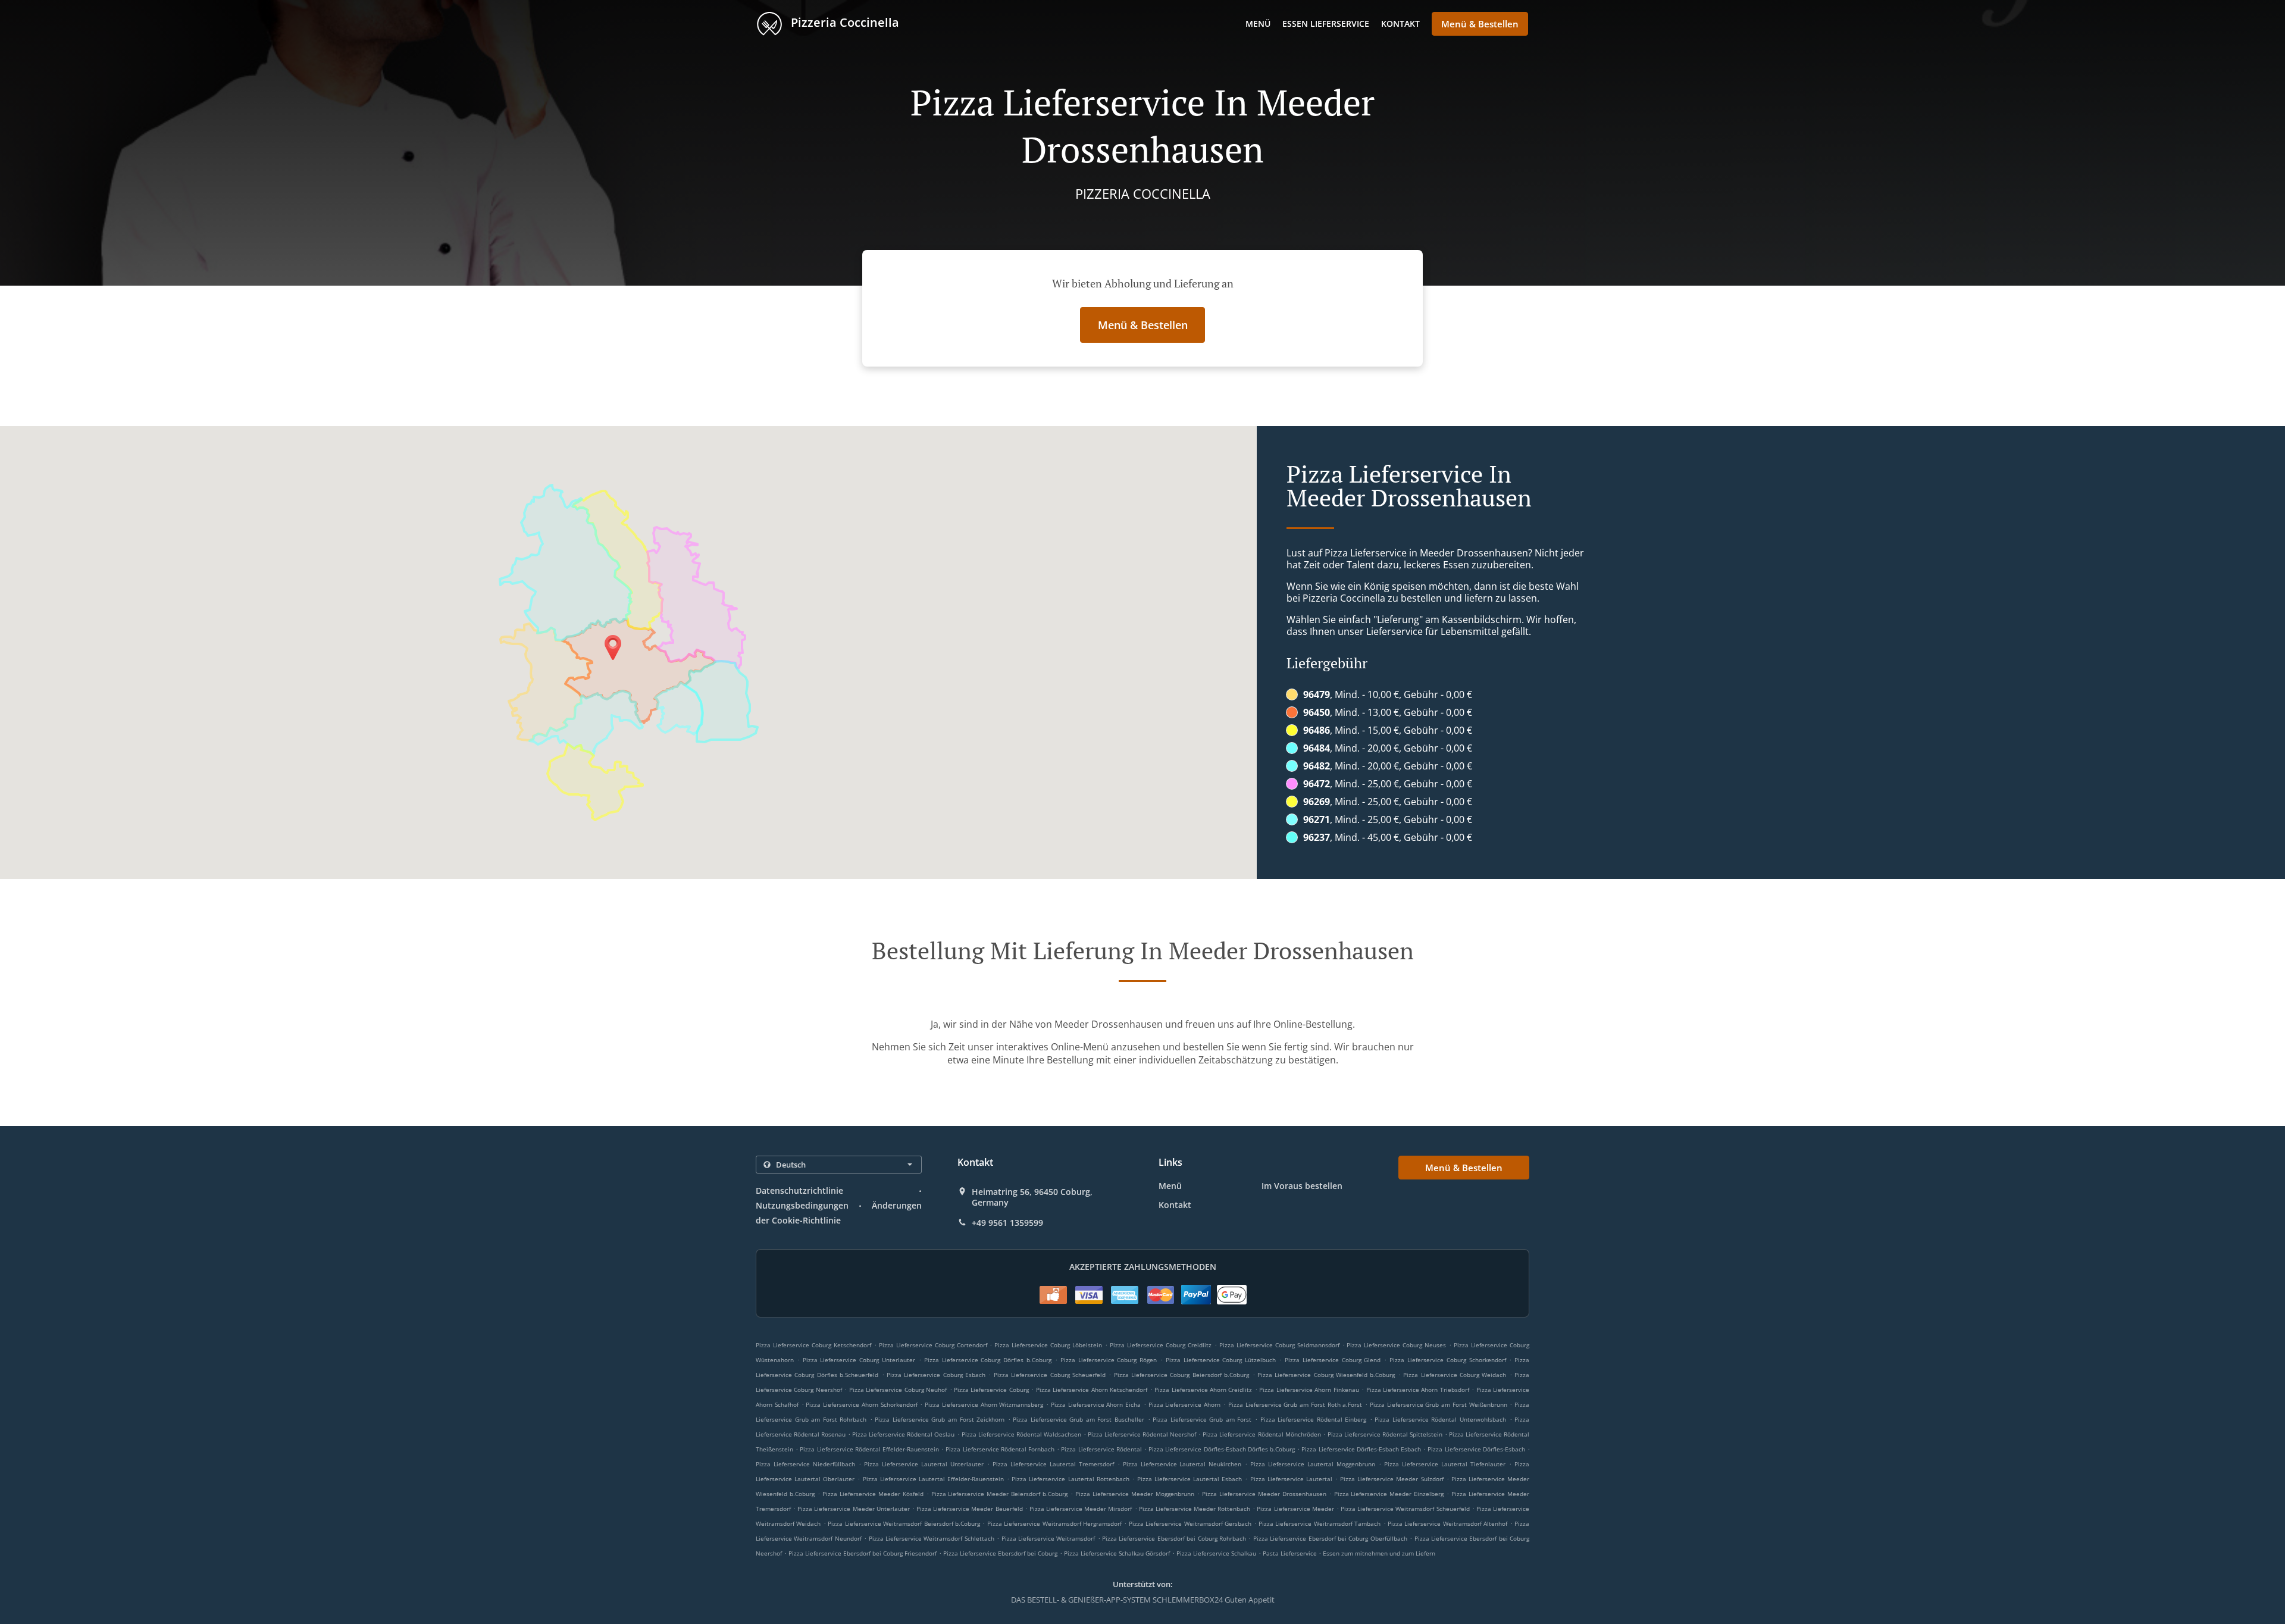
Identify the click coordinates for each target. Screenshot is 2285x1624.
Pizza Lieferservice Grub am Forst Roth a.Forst (1295, 1404)
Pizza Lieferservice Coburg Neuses (1396, 1345)
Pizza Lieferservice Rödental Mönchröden (1262, 1434)
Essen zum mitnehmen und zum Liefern (1379, 1553)
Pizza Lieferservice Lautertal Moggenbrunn (1313, 1464)
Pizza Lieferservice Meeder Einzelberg (1389, 1494)
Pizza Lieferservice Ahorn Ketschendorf (1092, 1390)
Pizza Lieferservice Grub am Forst (1202, 1419)
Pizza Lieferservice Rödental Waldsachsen (1021, 1434)
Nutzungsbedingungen (802, 1205)
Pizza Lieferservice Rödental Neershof (1142, 1434)
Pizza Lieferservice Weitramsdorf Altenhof (1447, 1523)
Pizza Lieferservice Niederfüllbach (805, 1464)
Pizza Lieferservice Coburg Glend (1333, 1360)
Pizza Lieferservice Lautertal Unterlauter (924, 1464)
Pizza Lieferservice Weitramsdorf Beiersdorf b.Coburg (904, 1523)
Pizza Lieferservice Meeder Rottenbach (1195, 1509)
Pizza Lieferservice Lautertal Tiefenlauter (1445, 1464)
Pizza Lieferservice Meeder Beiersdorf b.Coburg (1000, 1494)
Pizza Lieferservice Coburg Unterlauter (859, 1360)
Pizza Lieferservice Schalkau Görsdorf (1117, 1553)
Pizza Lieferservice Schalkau (1216, 1553)
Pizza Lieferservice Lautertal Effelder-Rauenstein (933, 1479)
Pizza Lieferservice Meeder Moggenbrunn (1135, 1494)
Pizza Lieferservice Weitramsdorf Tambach (1320, 1523)
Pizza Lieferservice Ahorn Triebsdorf (1418, 1390)
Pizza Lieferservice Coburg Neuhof (898, 1390)
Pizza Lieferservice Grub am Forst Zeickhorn (940, 1419)
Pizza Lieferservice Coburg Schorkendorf (1447, 1360)
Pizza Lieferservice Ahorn (1185, 1404)
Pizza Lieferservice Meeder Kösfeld (873, 1494)
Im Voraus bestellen (1302, 1186)
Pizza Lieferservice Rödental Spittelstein (1385, 1434)
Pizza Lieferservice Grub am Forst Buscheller (1079, 1419)
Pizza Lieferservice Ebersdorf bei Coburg (1000, 1553)
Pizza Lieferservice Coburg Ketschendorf (813, 1345)
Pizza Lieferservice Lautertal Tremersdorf (1053, 1464)
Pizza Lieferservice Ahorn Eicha (1096, 1404)
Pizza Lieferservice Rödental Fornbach (1000, 1449)
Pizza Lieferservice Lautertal (1291, 1479)
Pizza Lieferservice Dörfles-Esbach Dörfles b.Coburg (1222, 1449)
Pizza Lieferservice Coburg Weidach (1455, 1375)
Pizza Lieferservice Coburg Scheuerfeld (1050, 1375)
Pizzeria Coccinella (843, 22)
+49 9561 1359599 (1007, 1223)
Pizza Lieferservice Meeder (1295, 1509)
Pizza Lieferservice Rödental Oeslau (903, 1434)
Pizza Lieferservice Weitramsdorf (1048, 1538)
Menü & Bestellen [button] (1480, 24)
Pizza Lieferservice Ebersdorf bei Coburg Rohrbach (1174, 1538)
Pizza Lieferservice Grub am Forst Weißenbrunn (1439, 1404)
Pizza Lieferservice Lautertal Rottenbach (1070, 1479)
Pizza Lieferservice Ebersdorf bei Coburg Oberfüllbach (1330, 1538)
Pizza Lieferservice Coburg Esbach (936, 1375)
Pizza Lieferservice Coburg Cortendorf (933, 1345)
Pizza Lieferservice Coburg (991, 1390)
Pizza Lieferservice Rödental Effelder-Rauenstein (869, 1449)
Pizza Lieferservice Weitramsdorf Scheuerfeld (1405, 1509)
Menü (1258, 24)
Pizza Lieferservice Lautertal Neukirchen (1182, 1464)
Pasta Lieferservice (1291, 1553)
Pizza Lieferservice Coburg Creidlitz (1161, 1345)
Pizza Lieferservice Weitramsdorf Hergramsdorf (1054, 1523)
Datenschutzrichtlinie (799, 1190)
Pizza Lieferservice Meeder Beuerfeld (969, 1509)
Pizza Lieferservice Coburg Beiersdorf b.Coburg (1182, 1375)
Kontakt (1400, 24)
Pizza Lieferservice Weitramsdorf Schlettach (932, 1538)
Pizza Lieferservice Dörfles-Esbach (1476, 1449)
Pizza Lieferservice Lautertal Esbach (1190, 1479)
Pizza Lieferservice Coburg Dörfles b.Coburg (988, 1360)
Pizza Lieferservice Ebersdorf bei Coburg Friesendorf (863, 1553)
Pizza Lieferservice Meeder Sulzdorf (1392, 1479)
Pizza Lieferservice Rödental (1101, 1449)
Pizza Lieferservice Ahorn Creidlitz (1203, 1390)
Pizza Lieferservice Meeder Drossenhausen (1264, 1494)
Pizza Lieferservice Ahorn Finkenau (1309, 1390)
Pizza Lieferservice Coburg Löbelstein (1048, 1345)
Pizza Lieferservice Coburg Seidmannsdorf (1279, 1345)
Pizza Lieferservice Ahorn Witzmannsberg (984, 1404)
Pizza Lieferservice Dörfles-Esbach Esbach (1361, 1449)
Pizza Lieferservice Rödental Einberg (1314, 1419)
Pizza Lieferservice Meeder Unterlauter (853, 1509)
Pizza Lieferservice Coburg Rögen (1109, 1360)
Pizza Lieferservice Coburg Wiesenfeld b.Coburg (1326, 1375)
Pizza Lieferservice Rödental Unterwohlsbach (1440, 1419)
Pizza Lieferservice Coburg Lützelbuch (1221, 1360)
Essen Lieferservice (1326, 24)
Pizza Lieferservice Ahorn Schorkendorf (861, 1404)
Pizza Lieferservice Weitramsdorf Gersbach (1190, 1523)
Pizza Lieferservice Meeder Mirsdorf (1081, 1509)
